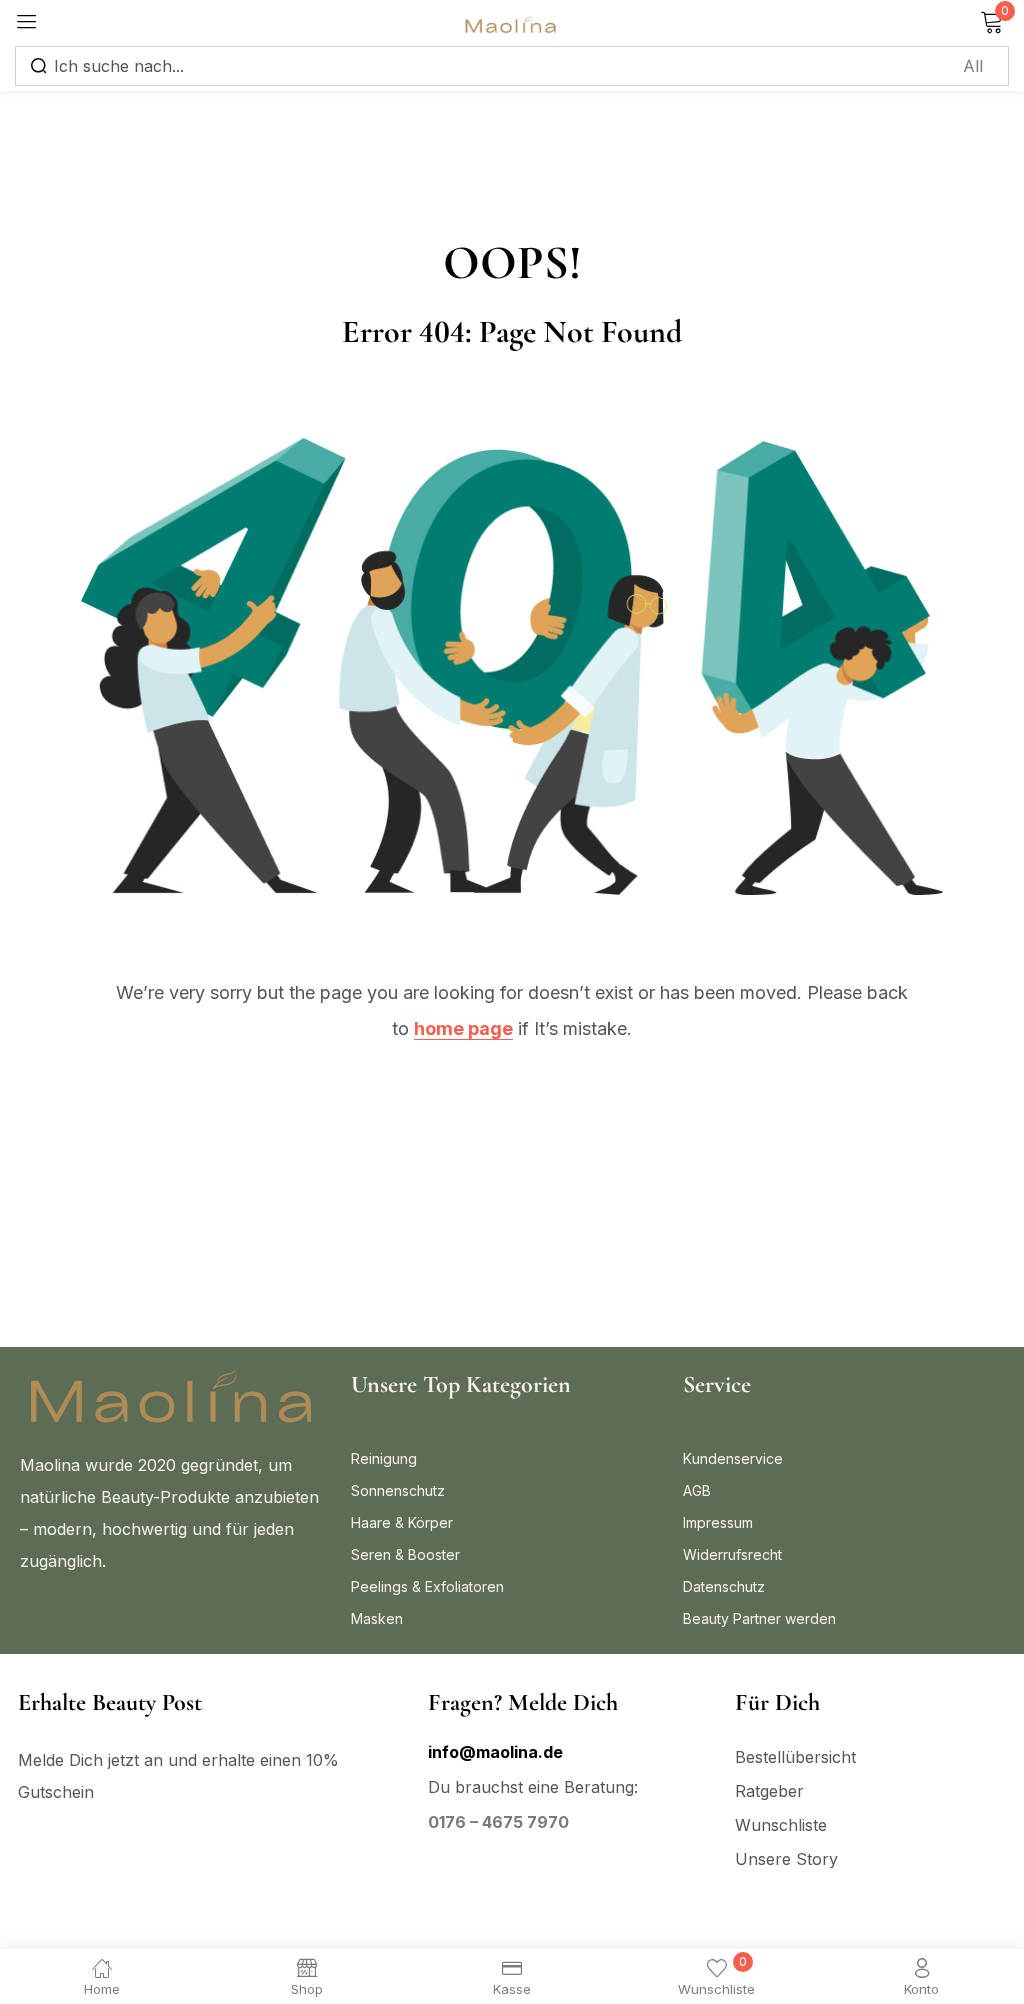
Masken (377, 1618)
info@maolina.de (495, 1752)
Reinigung (384, 1458)
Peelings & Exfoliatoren (427, 1586)
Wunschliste (781, 1825)
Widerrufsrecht (732, 1554)
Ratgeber (769, 1791)
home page (463, 1028)
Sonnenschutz (398, 1490)
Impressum (718, 1522)
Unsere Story (786, 1859)
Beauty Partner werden (759, 1618)
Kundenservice (733, 1458)
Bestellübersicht (795, 1757)
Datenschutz (724, 1586)
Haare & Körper (402, 1522)
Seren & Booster (405, 1554)
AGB (697, 1490)
